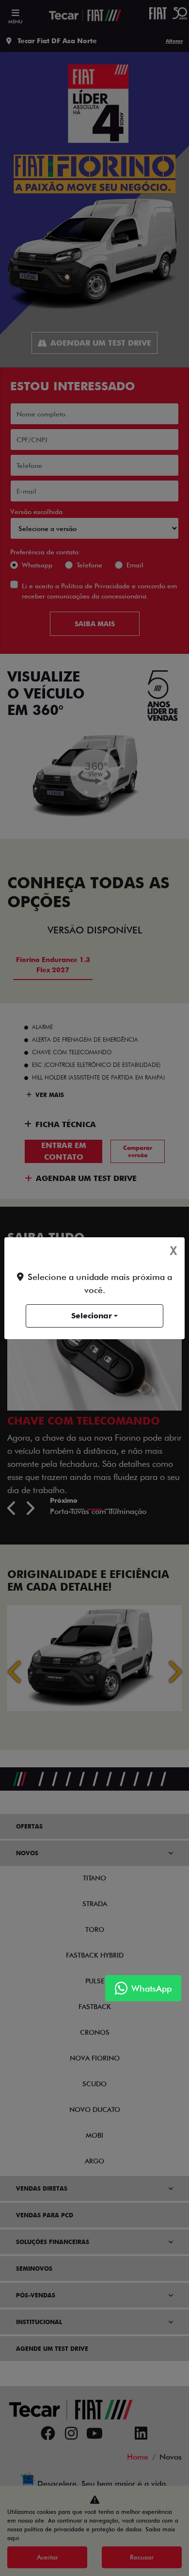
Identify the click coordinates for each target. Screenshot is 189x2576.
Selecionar (92, 1316)
